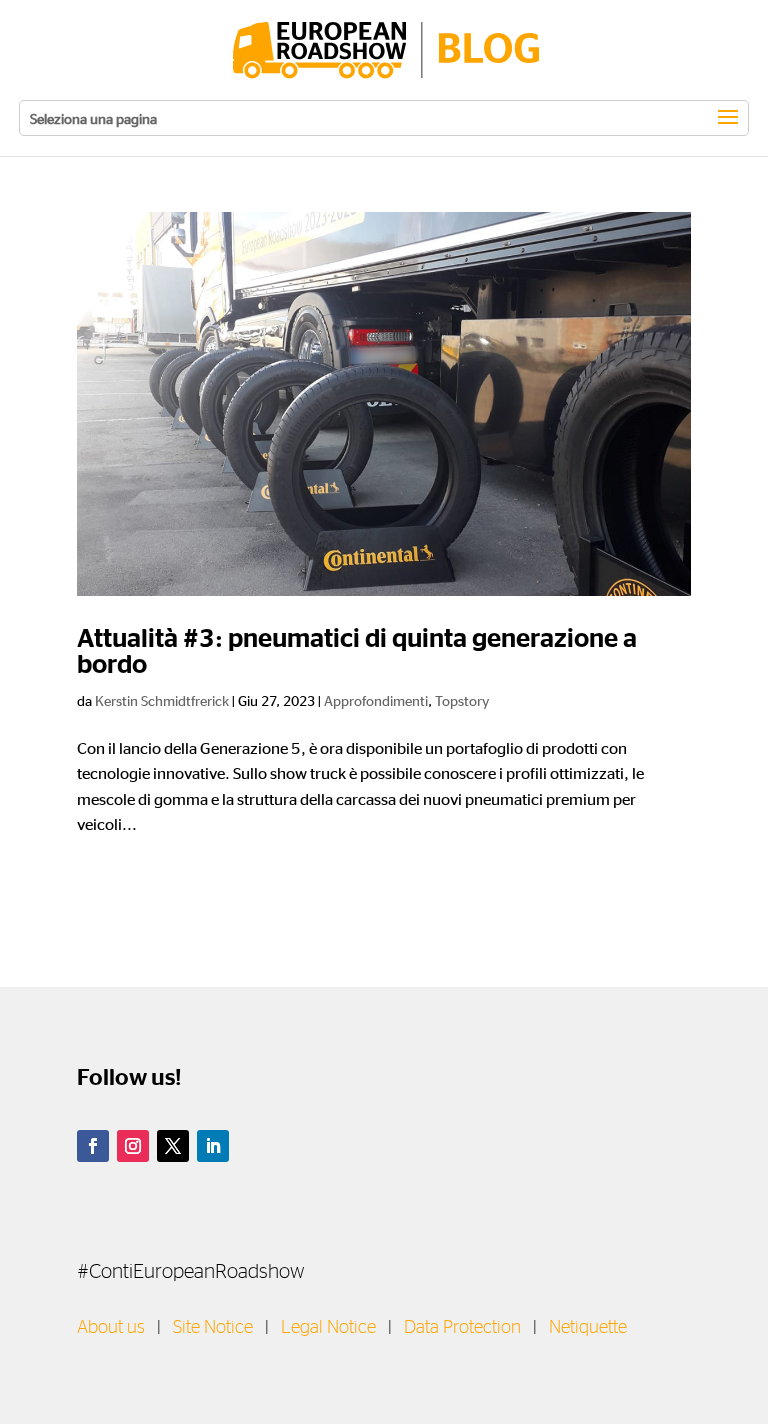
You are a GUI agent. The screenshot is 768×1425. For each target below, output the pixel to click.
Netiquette (588, 1328)
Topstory (462, 700)
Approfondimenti (376, 700)
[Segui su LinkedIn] (213, 1146)
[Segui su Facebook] (93, 1146)
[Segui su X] (173, 1146)
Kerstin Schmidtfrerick (162, 700)
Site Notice (213, 1328)
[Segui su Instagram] (133, 1146)
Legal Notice (328, 1328)
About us (111, 1328)
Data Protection (462, 1328)
